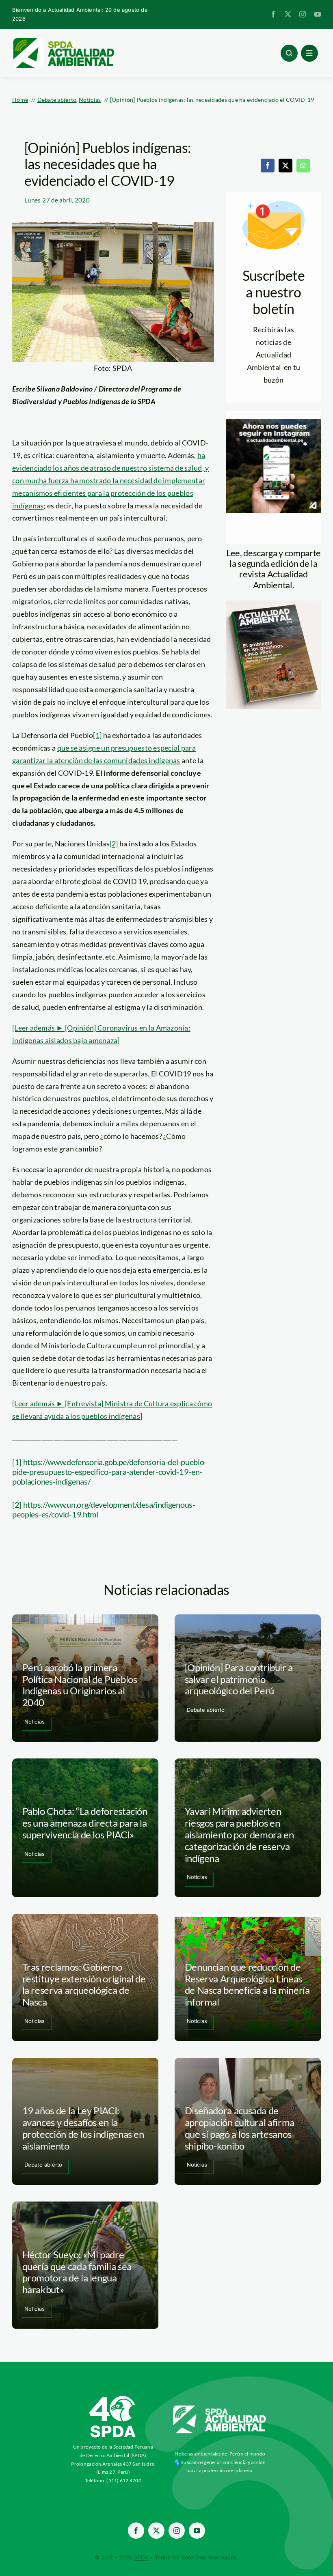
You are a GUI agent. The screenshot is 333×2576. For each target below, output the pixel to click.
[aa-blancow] (220, 2408)
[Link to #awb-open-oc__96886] (289, 53)
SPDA (141, 2557)
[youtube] (318, 14)
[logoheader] (63, 41)
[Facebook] (268, 166)
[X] (285, 166)
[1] (97, 735)
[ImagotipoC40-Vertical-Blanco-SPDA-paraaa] (113, 2398)
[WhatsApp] (303, 166)
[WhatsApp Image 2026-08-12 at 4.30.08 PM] (274, 604)
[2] (114, 844)
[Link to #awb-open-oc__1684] (309, 53)
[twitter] (288, 14)
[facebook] (273, 14)
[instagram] (303, 14)
